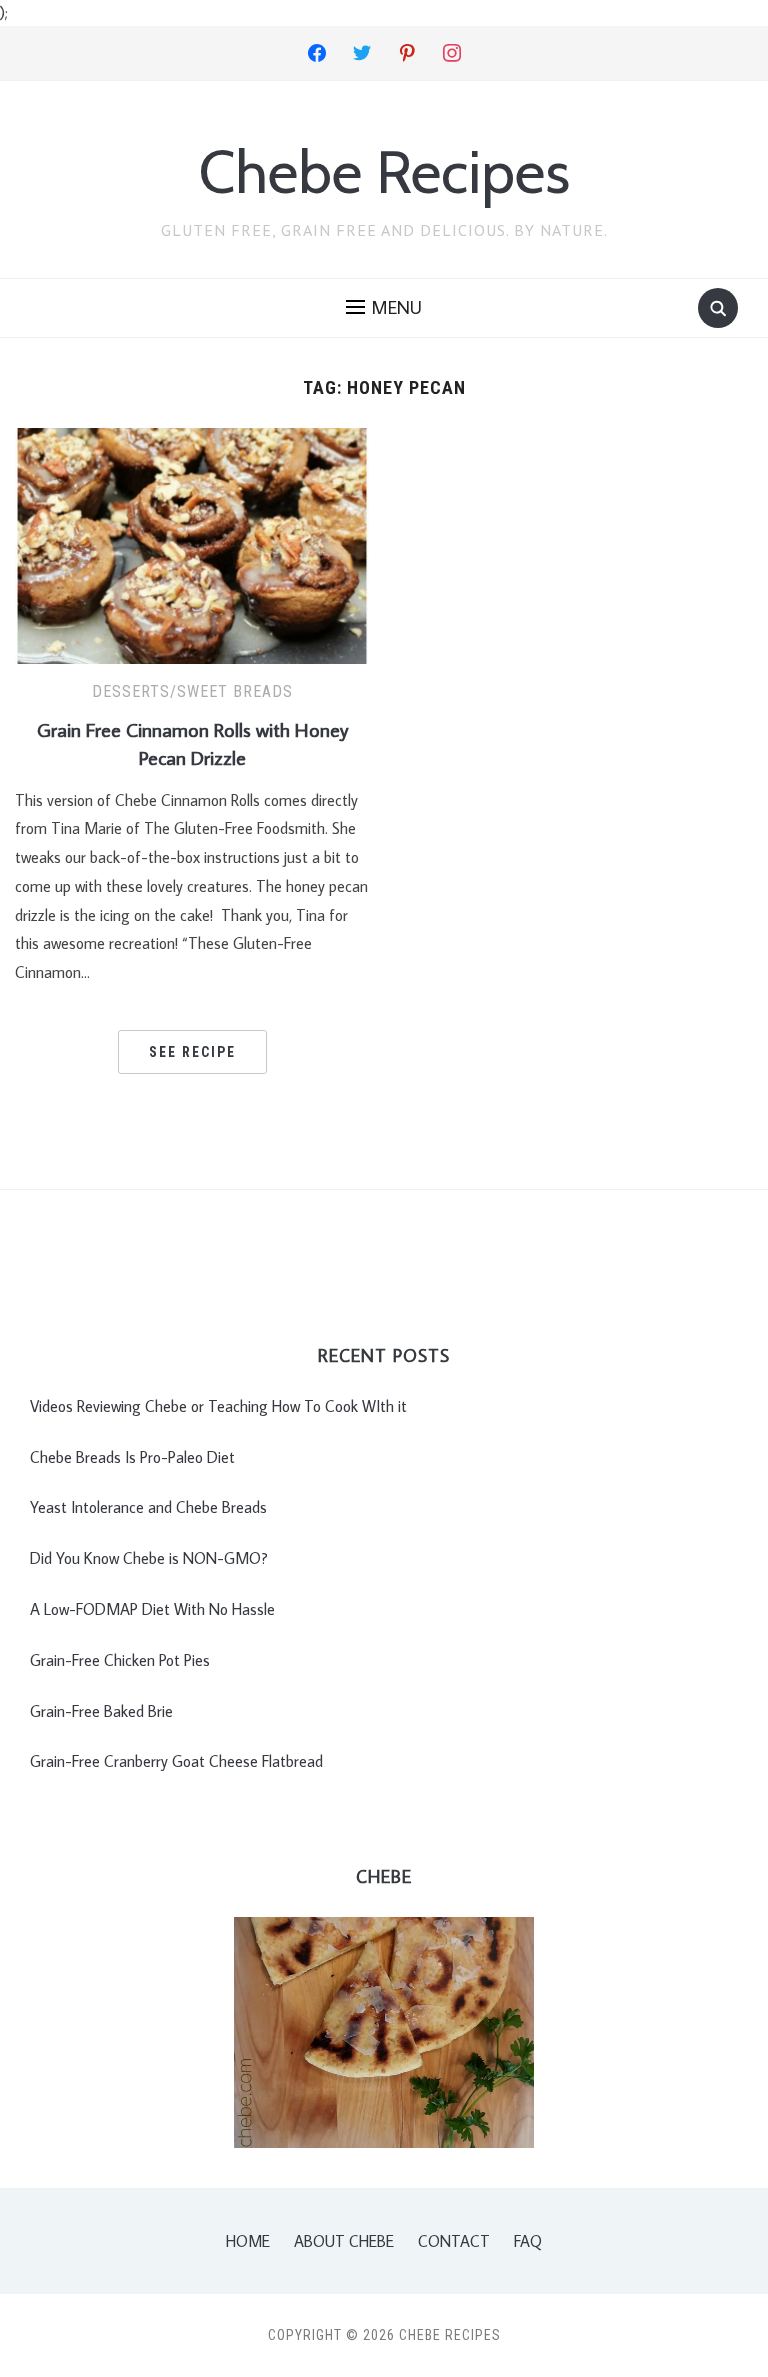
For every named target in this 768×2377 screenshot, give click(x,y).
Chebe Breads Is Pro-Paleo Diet (132, 1457)
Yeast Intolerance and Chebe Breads (148, 1507)
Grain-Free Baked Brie (101, 1711)
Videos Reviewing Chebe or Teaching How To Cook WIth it (218, 1406)
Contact (454, 2241)
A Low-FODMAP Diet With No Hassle (152, 1609)
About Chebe (344, 2241)
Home (248, 2241)
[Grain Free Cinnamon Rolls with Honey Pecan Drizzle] (192, 544)
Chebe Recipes (384, 171)
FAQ (528, 2241)
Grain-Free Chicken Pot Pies (120, 1660)
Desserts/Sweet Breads (192, 691)
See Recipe (192, 1052)
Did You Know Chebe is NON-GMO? (149, 1558)
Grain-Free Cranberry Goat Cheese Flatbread (176, 1761)
